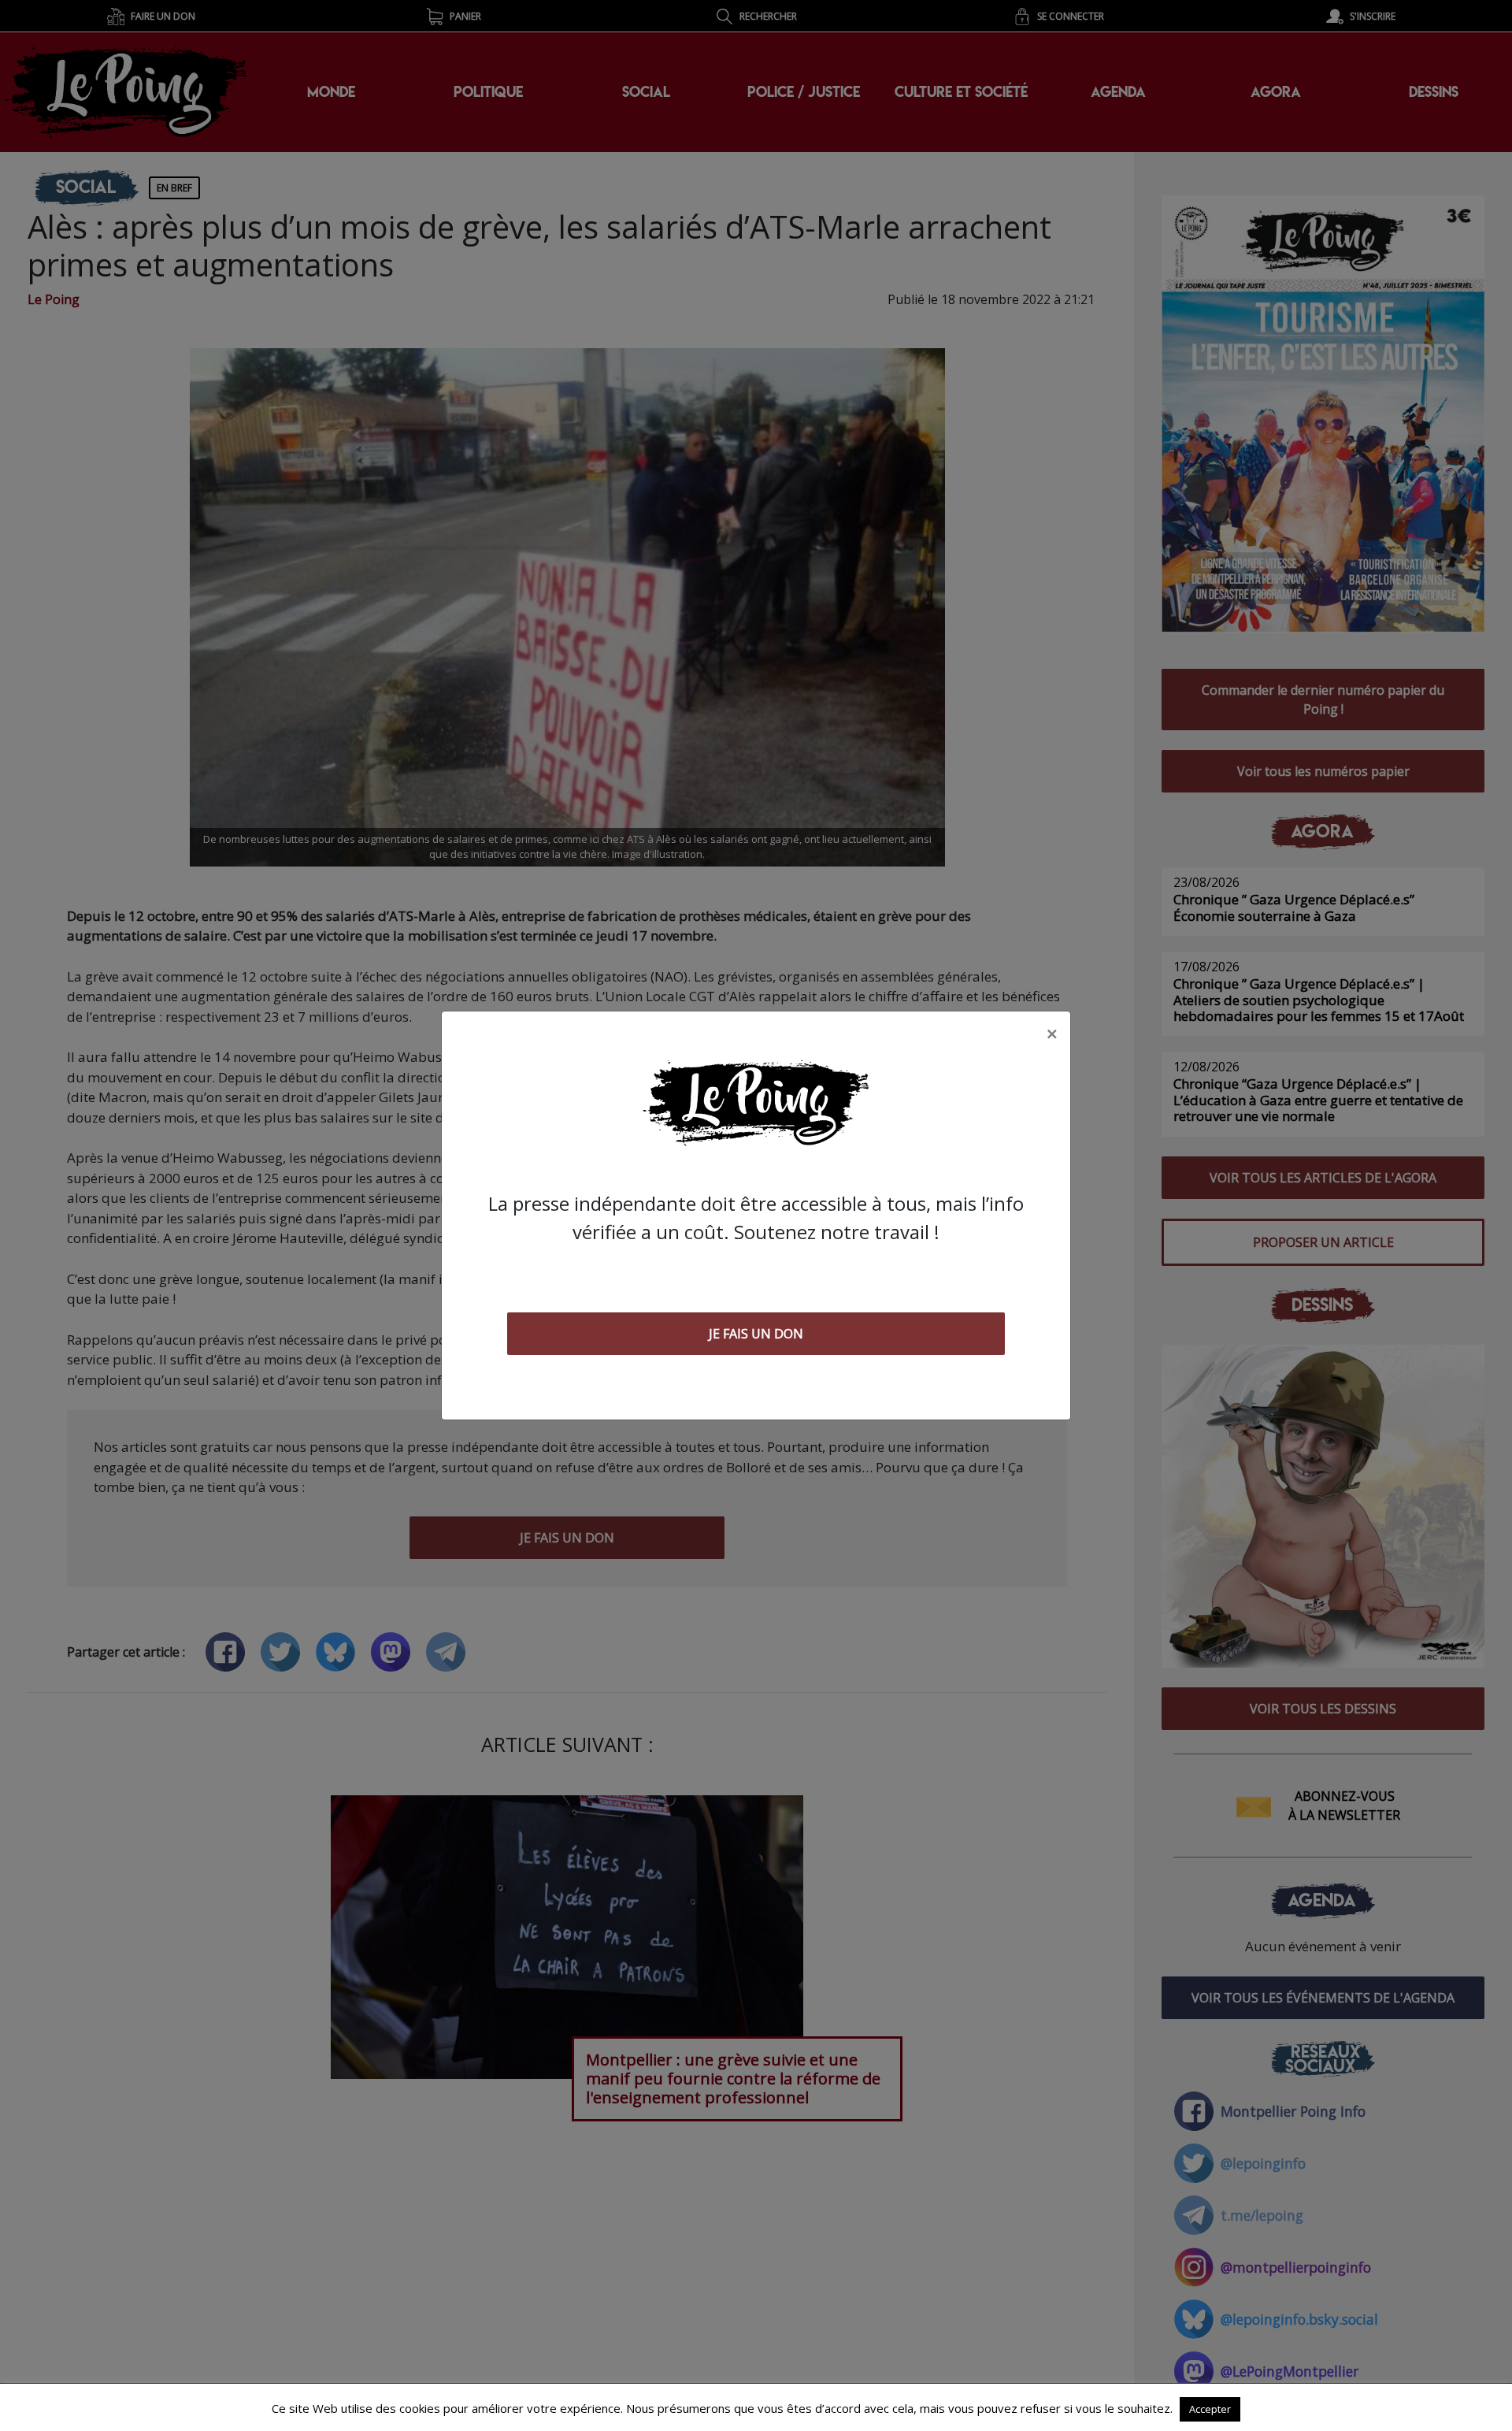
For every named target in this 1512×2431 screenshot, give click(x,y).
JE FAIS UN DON (756, 1334)
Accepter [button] (1210, 2409)
